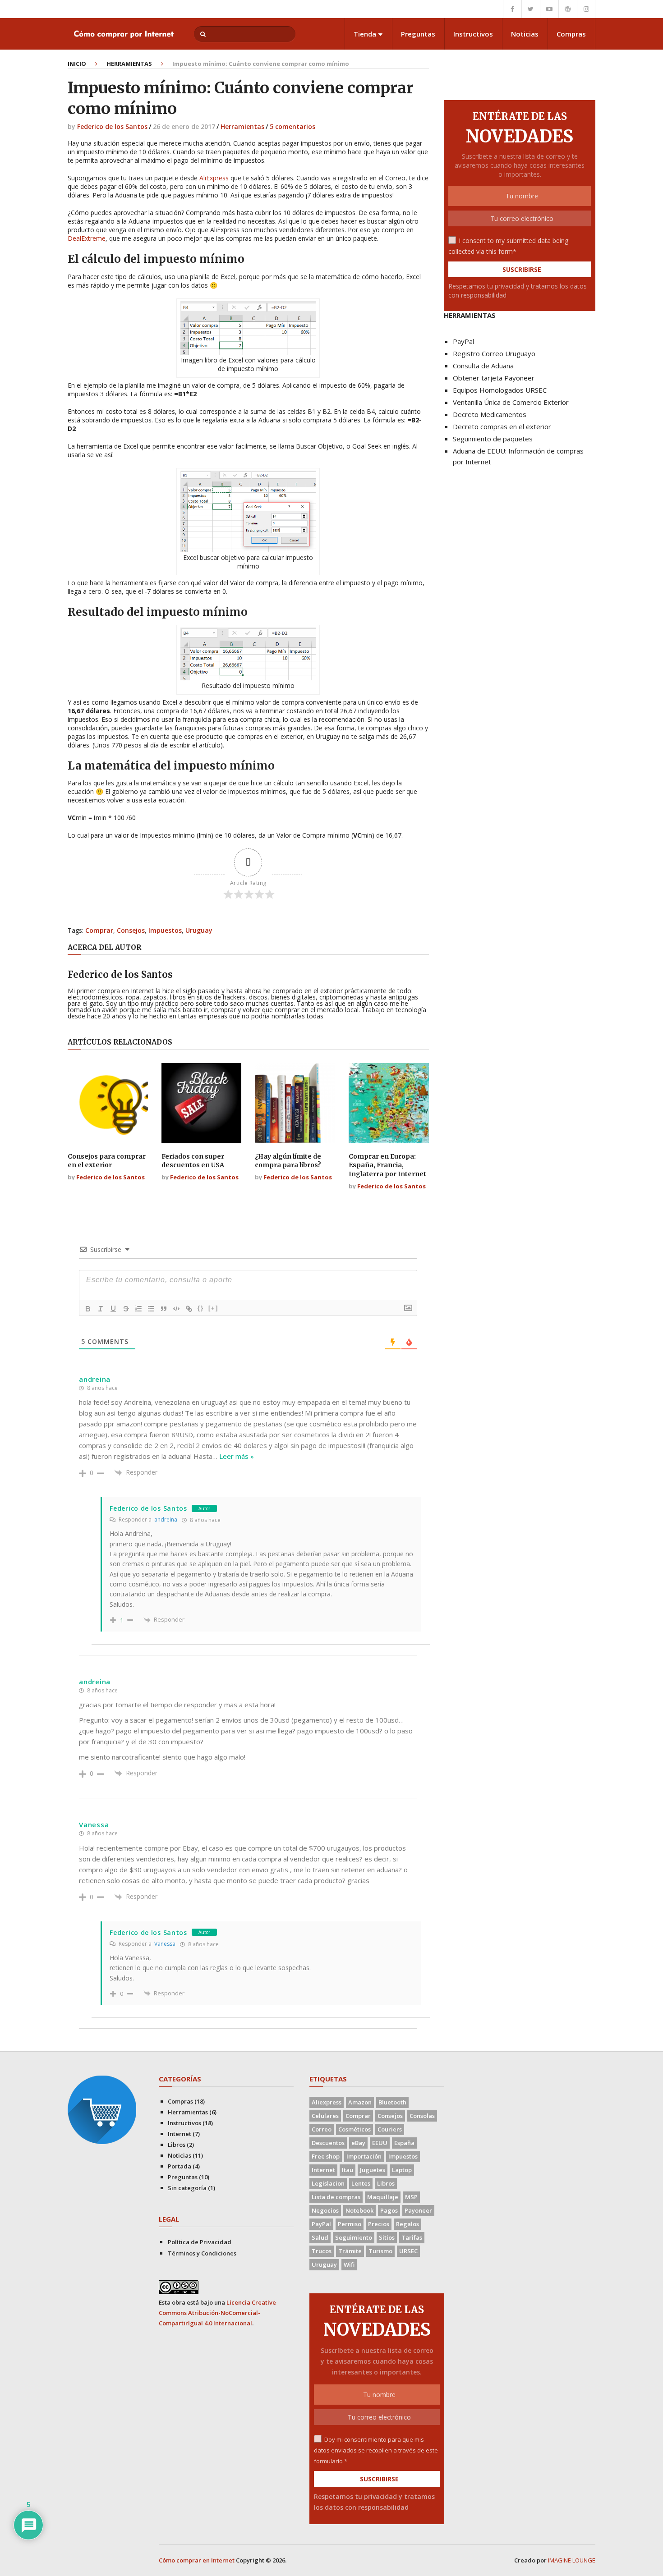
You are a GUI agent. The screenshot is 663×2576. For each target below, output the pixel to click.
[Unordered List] (151, 1309)
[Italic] (101, 1309)
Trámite (350, 2251)
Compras (571, 34)
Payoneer (418, 2210)
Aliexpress (327, 2102)
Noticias (525, 34)
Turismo (380, 2251)
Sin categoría (187, 2188)
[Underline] (113, 1309)
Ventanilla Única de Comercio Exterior (511, 402)
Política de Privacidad (200, 2242)
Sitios (387, 2237)
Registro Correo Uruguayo (494, 353)
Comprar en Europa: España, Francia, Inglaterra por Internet (387, 1165)
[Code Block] (176, 1309)
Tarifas (412, 2237)
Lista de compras (336, 2197)
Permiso (350, 2224)
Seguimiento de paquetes (493, 439)
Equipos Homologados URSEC (500, 390)
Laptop (402, 2170)
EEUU (380, 2143)
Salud (320, 2237)
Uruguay (199, 930)
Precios (379, 2224)
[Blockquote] (164, 1309)
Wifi (349, 2264)
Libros (177, 2145)
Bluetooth (392, 2102)
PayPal (463, 341)
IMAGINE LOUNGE (572, 2560)
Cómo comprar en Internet (197, 2560)
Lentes (361, 2183)
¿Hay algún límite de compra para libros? (288, 1161)
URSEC (408, 2251)
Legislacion (328, 2183)
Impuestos (165, 930)
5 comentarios (292, 126)
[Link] (189, 1309)
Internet (180, 2134)
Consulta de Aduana (483, 366)
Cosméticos (355, 2129)
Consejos (131, 930)
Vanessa (165, 1944)
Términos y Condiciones (202, 2253)
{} (201, 1308)
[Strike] (126, 1309)
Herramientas (129, 64)
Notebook (359, 2210)
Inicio (77, 64)
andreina (166, 1519)
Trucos (322, 2251)
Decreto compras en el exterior (502, 426)
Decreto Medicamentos (490, 414)
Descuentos (328, 2143)
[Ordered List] (138, 1309)
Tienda (365, 34)
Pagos (389, 2210)
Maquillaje (383, 2197)
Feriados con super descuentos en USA (193, 1161)
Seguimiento (354, 2237)
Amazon (360, 2102)
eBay (358, 2143)
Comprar (99, 930)
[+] (213, 1308)
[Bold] (88, 1309)
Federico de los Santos (112, 126)
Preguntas (418, 34)
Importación (364, 2156)
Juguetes (373, 2170)
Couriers (390, 2129)
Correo (322, 2129)
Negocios (325, 2210)
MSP (411, 2197)
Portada (180, 2166)
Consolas (422, 2116)
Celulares (325, 2116)
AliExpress (214, 178)
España (404, 2143)
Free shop (326, 2156)
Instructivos (473, 34)
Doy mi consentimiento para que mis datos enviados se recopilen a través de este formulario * (376, 2450)
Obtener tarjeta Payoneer (494, 378)
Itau (348, 2170)
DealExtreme (87, 238)
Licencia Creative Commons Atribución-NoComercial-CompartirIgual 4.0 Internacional (217, 2313)
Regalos (407, 2224)
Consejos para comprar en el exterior (107, 1161)
